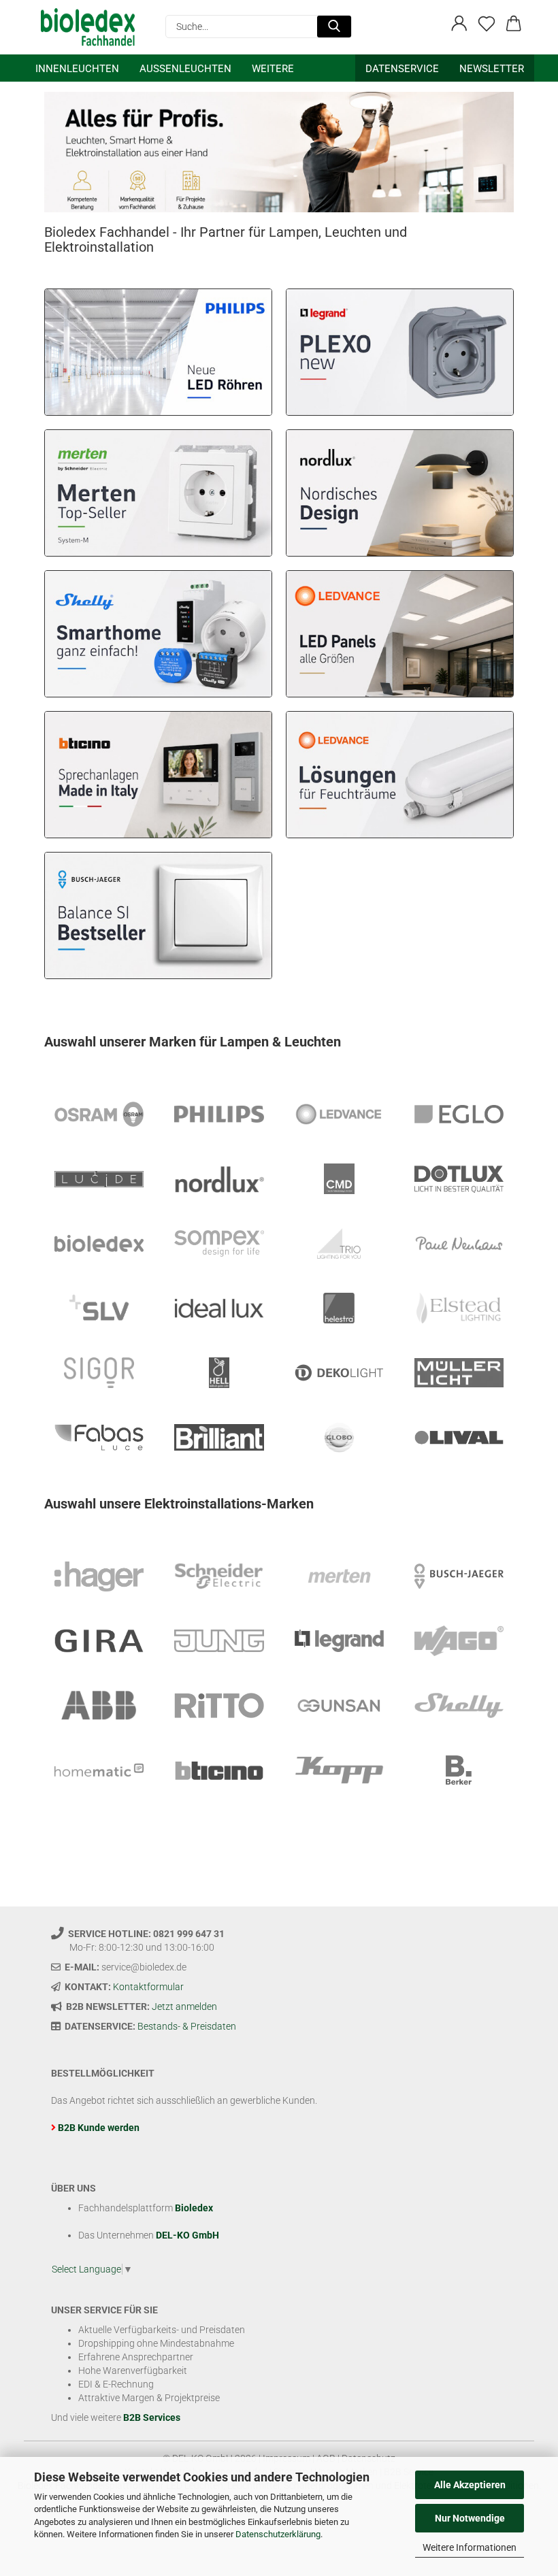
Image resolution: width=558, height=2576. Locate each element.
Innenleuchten (77, 69)
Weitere (273, 69)
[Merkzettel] (487, 24)
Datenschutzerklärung (278, 2534)
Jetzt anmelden (184, 2007)
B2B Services (152, 2417)
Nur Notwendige (470, 2518)
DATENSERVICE (402, 69)
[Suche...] (334, 27)
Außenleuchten (185, 69)
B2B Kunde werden (99, 2128)
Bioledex (194, 2208)
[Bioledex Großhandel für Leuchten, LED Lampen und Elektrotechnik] (93, 27)
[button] (459, 24)
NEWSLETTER (492, 69)
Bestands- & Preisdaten (187, 2026)
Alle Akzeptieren (470, 2485)
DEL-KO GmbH (187, 2235)
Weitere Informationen (470, 2547)
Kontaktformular (148, 1987)
